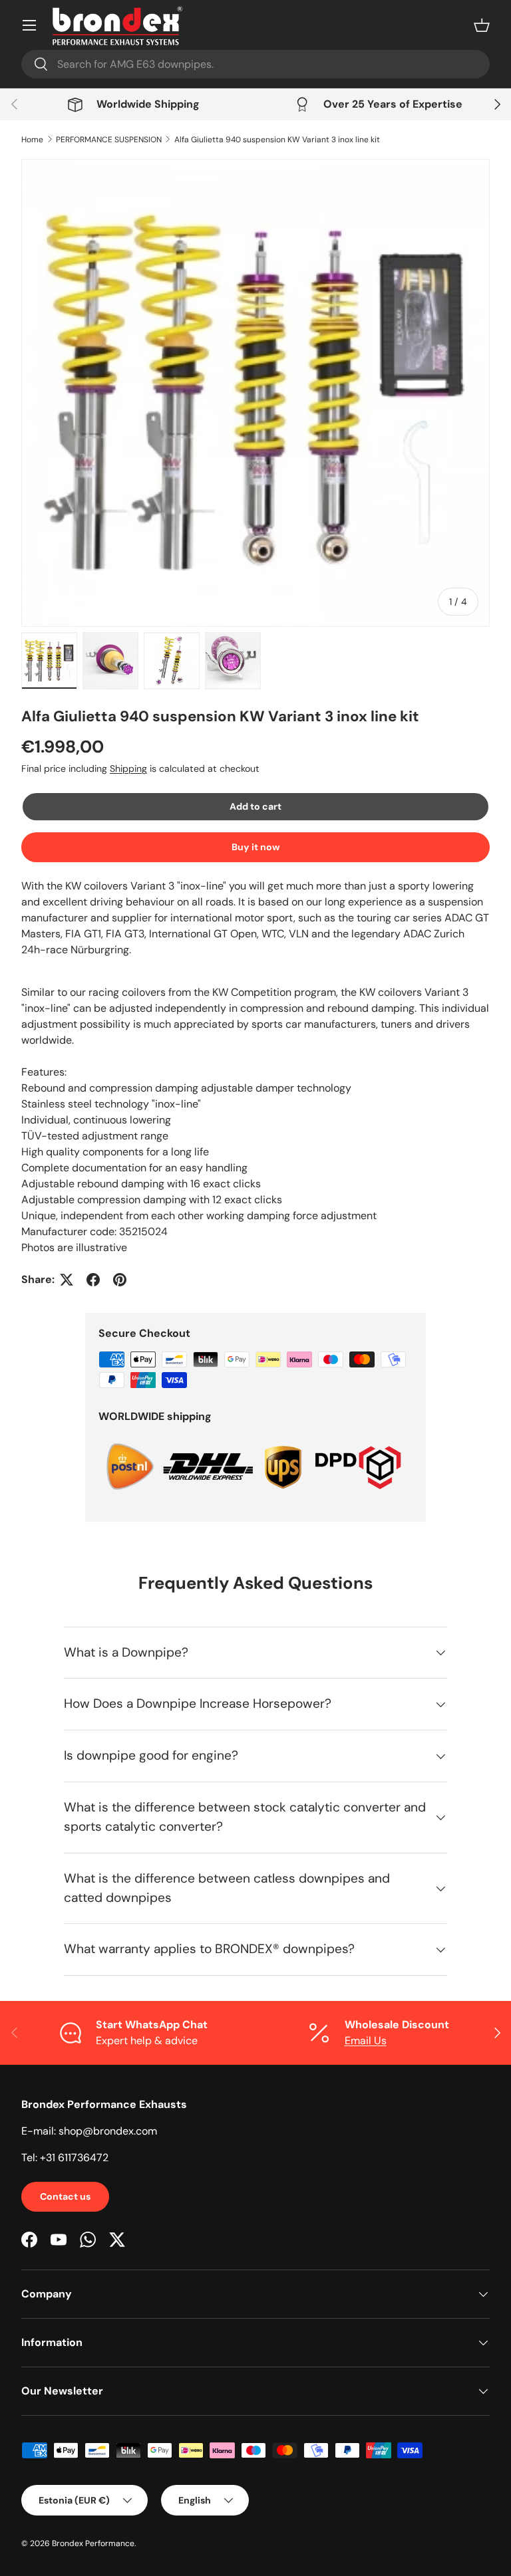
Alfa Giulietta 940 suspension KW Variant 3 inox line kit (277, 140)
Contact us (65, 2196)
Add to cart (255, 806)
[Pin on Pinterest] (120, 1280)
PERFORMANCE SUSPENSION (109, 140)
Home (32, 140)
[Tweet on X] (67, 1280)
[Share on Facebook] (93, 1280)
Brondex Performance (93, 2543)
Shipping (128, 768)
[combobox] (255, 64)
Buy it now (256, 847)
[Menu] (29, 25)
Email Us (366, 2041)
